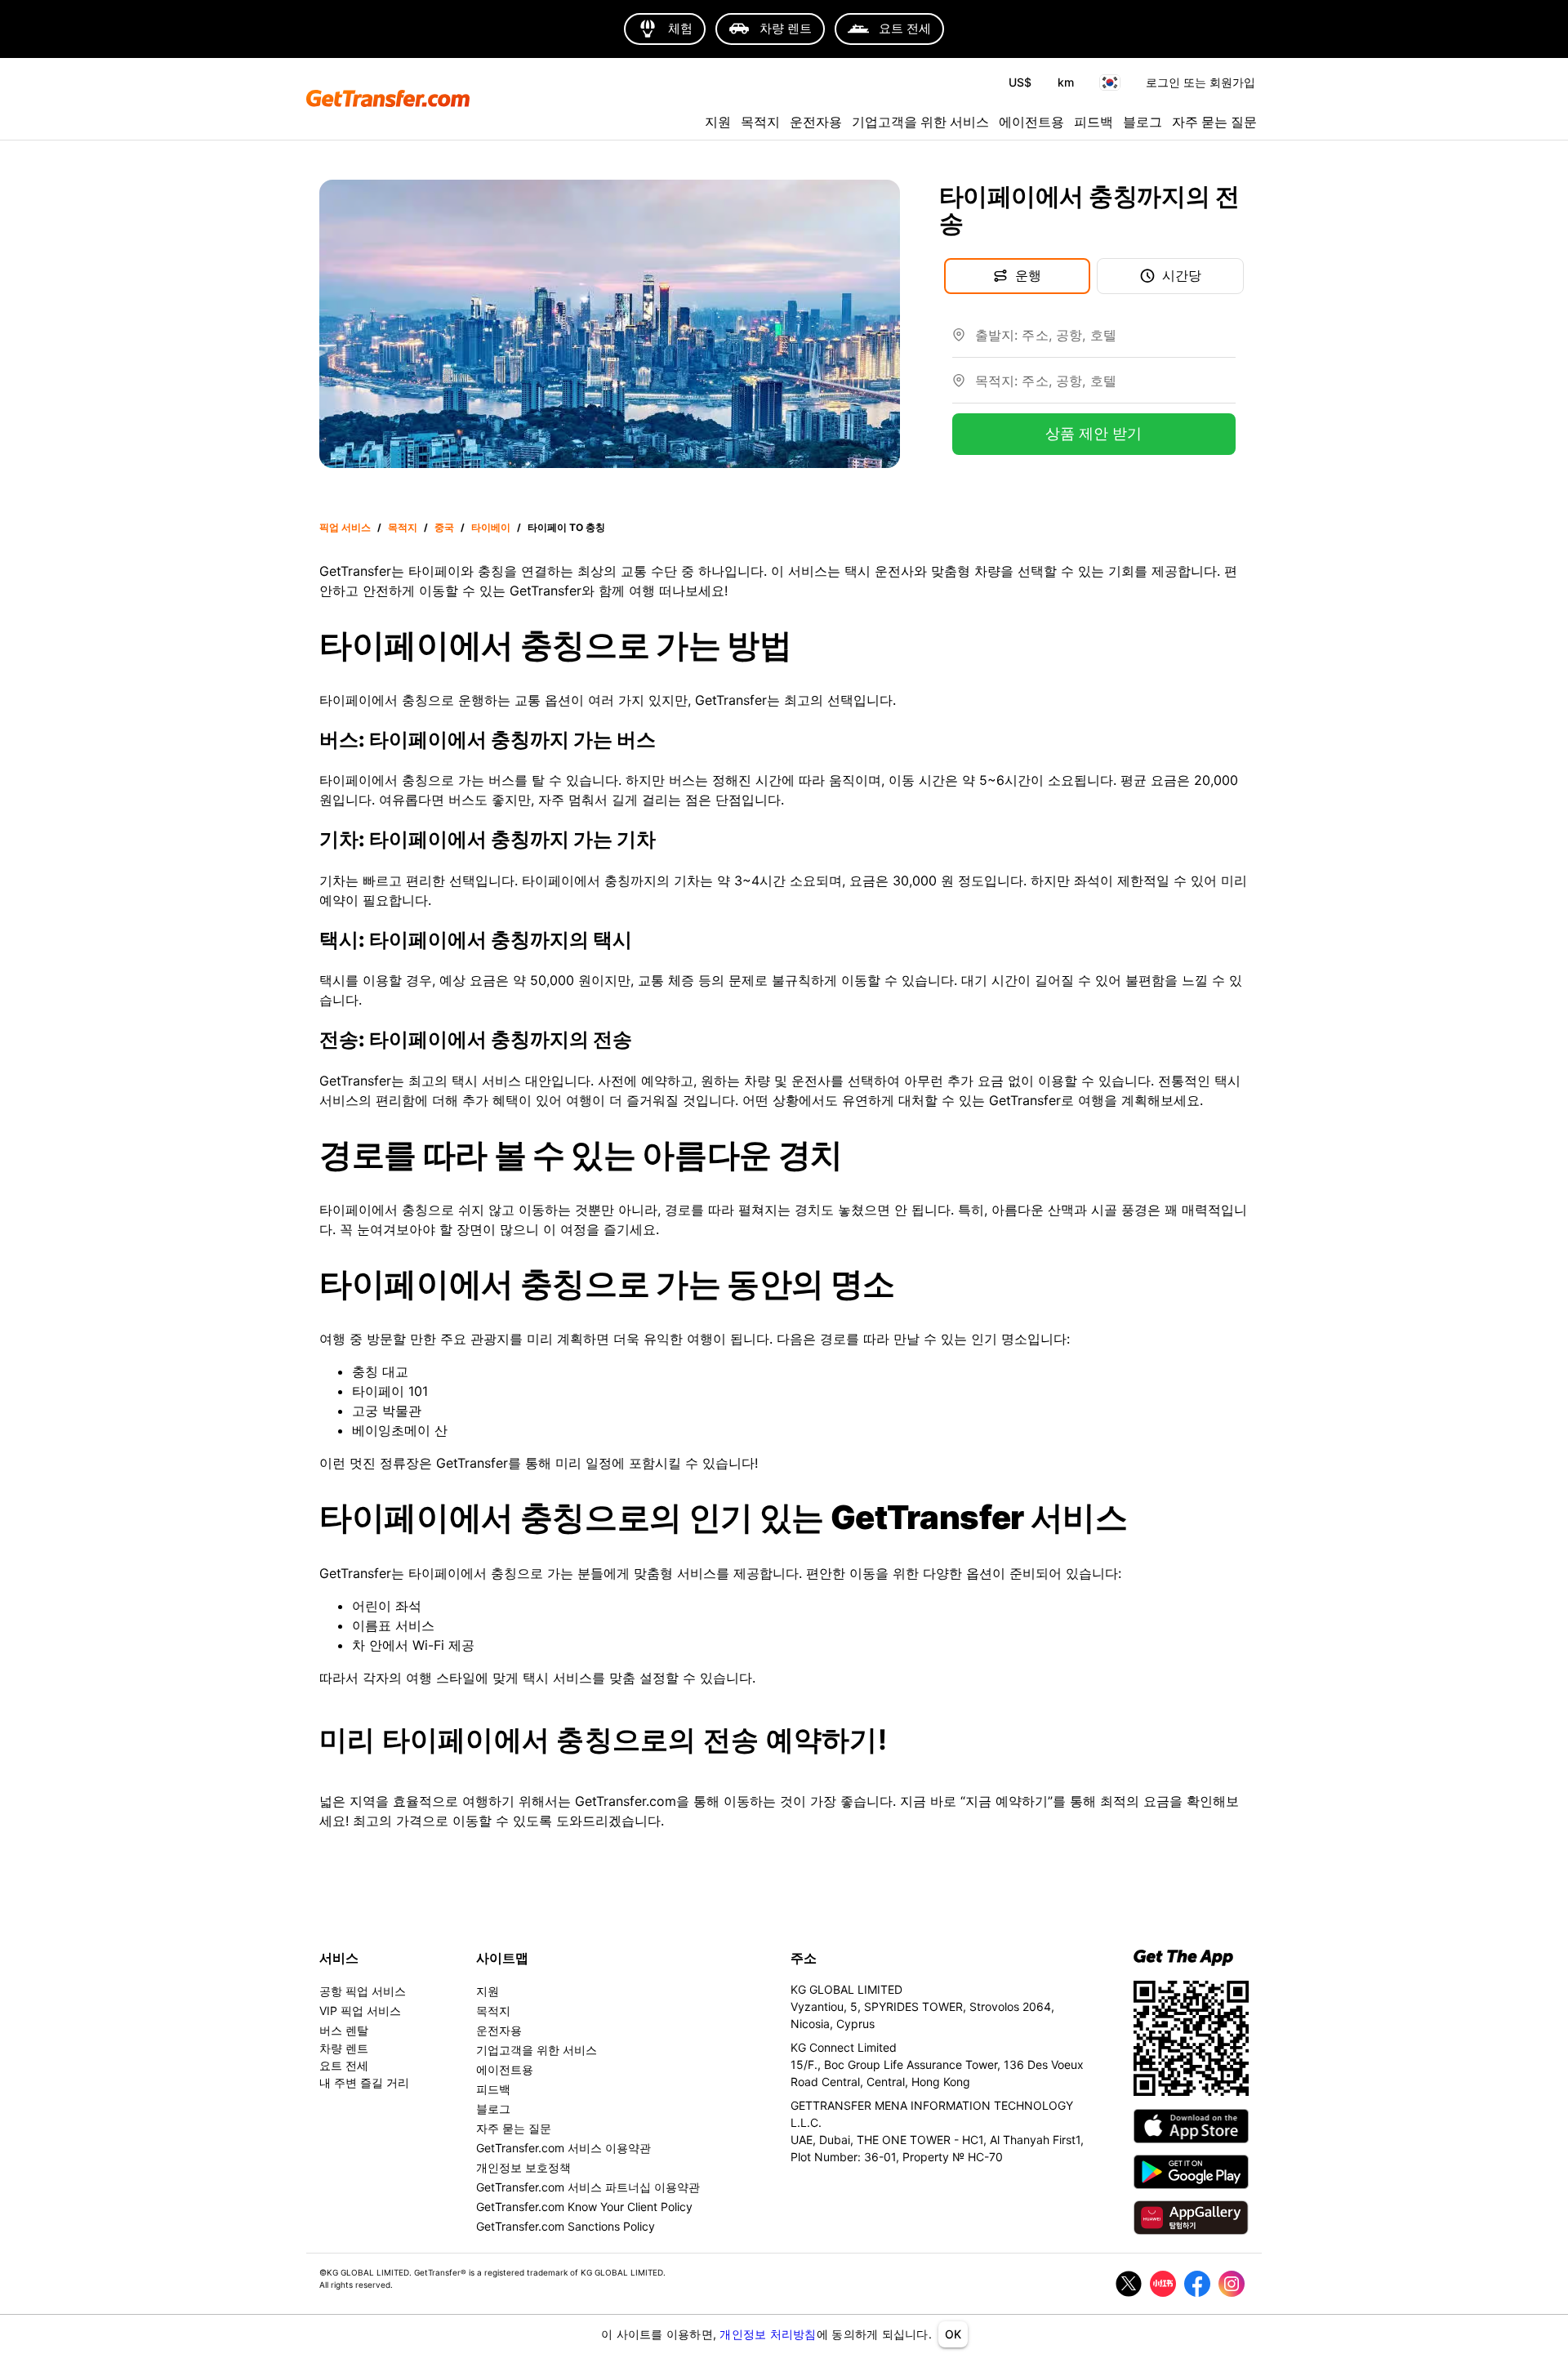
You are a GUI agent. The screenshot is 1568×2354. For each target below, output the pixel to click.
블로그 (1143, 122)
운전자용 (816, 122)
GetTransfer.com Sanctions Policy (566, 2226)
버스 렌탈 (344, 2030)
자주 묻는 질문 (1214, 122)
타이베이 (491, 527)
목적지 (760, 122)
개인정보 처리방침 (768, 2334)
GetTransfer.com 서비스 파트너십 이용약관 (588, 2187)
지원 (718, 122)
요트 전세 (344, 2065)
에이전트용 (1031, 122)
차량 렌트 (344, 2048)
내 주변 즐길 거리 (364, 2082)
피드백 (1094, 122)
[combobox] (1105, 341)
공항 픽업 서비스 (363, 1991)
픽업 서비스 (345, 527)
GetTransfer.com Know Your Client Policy (584, 2207)
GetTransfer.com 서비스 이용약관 (563, 2148)
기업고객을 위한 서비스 (920, 122)
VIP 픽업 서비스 (360, 2011)
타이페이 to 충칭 (566, 527)
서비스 (339, 1958)
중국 (444, 527)
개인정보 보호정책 (523, 2167)
